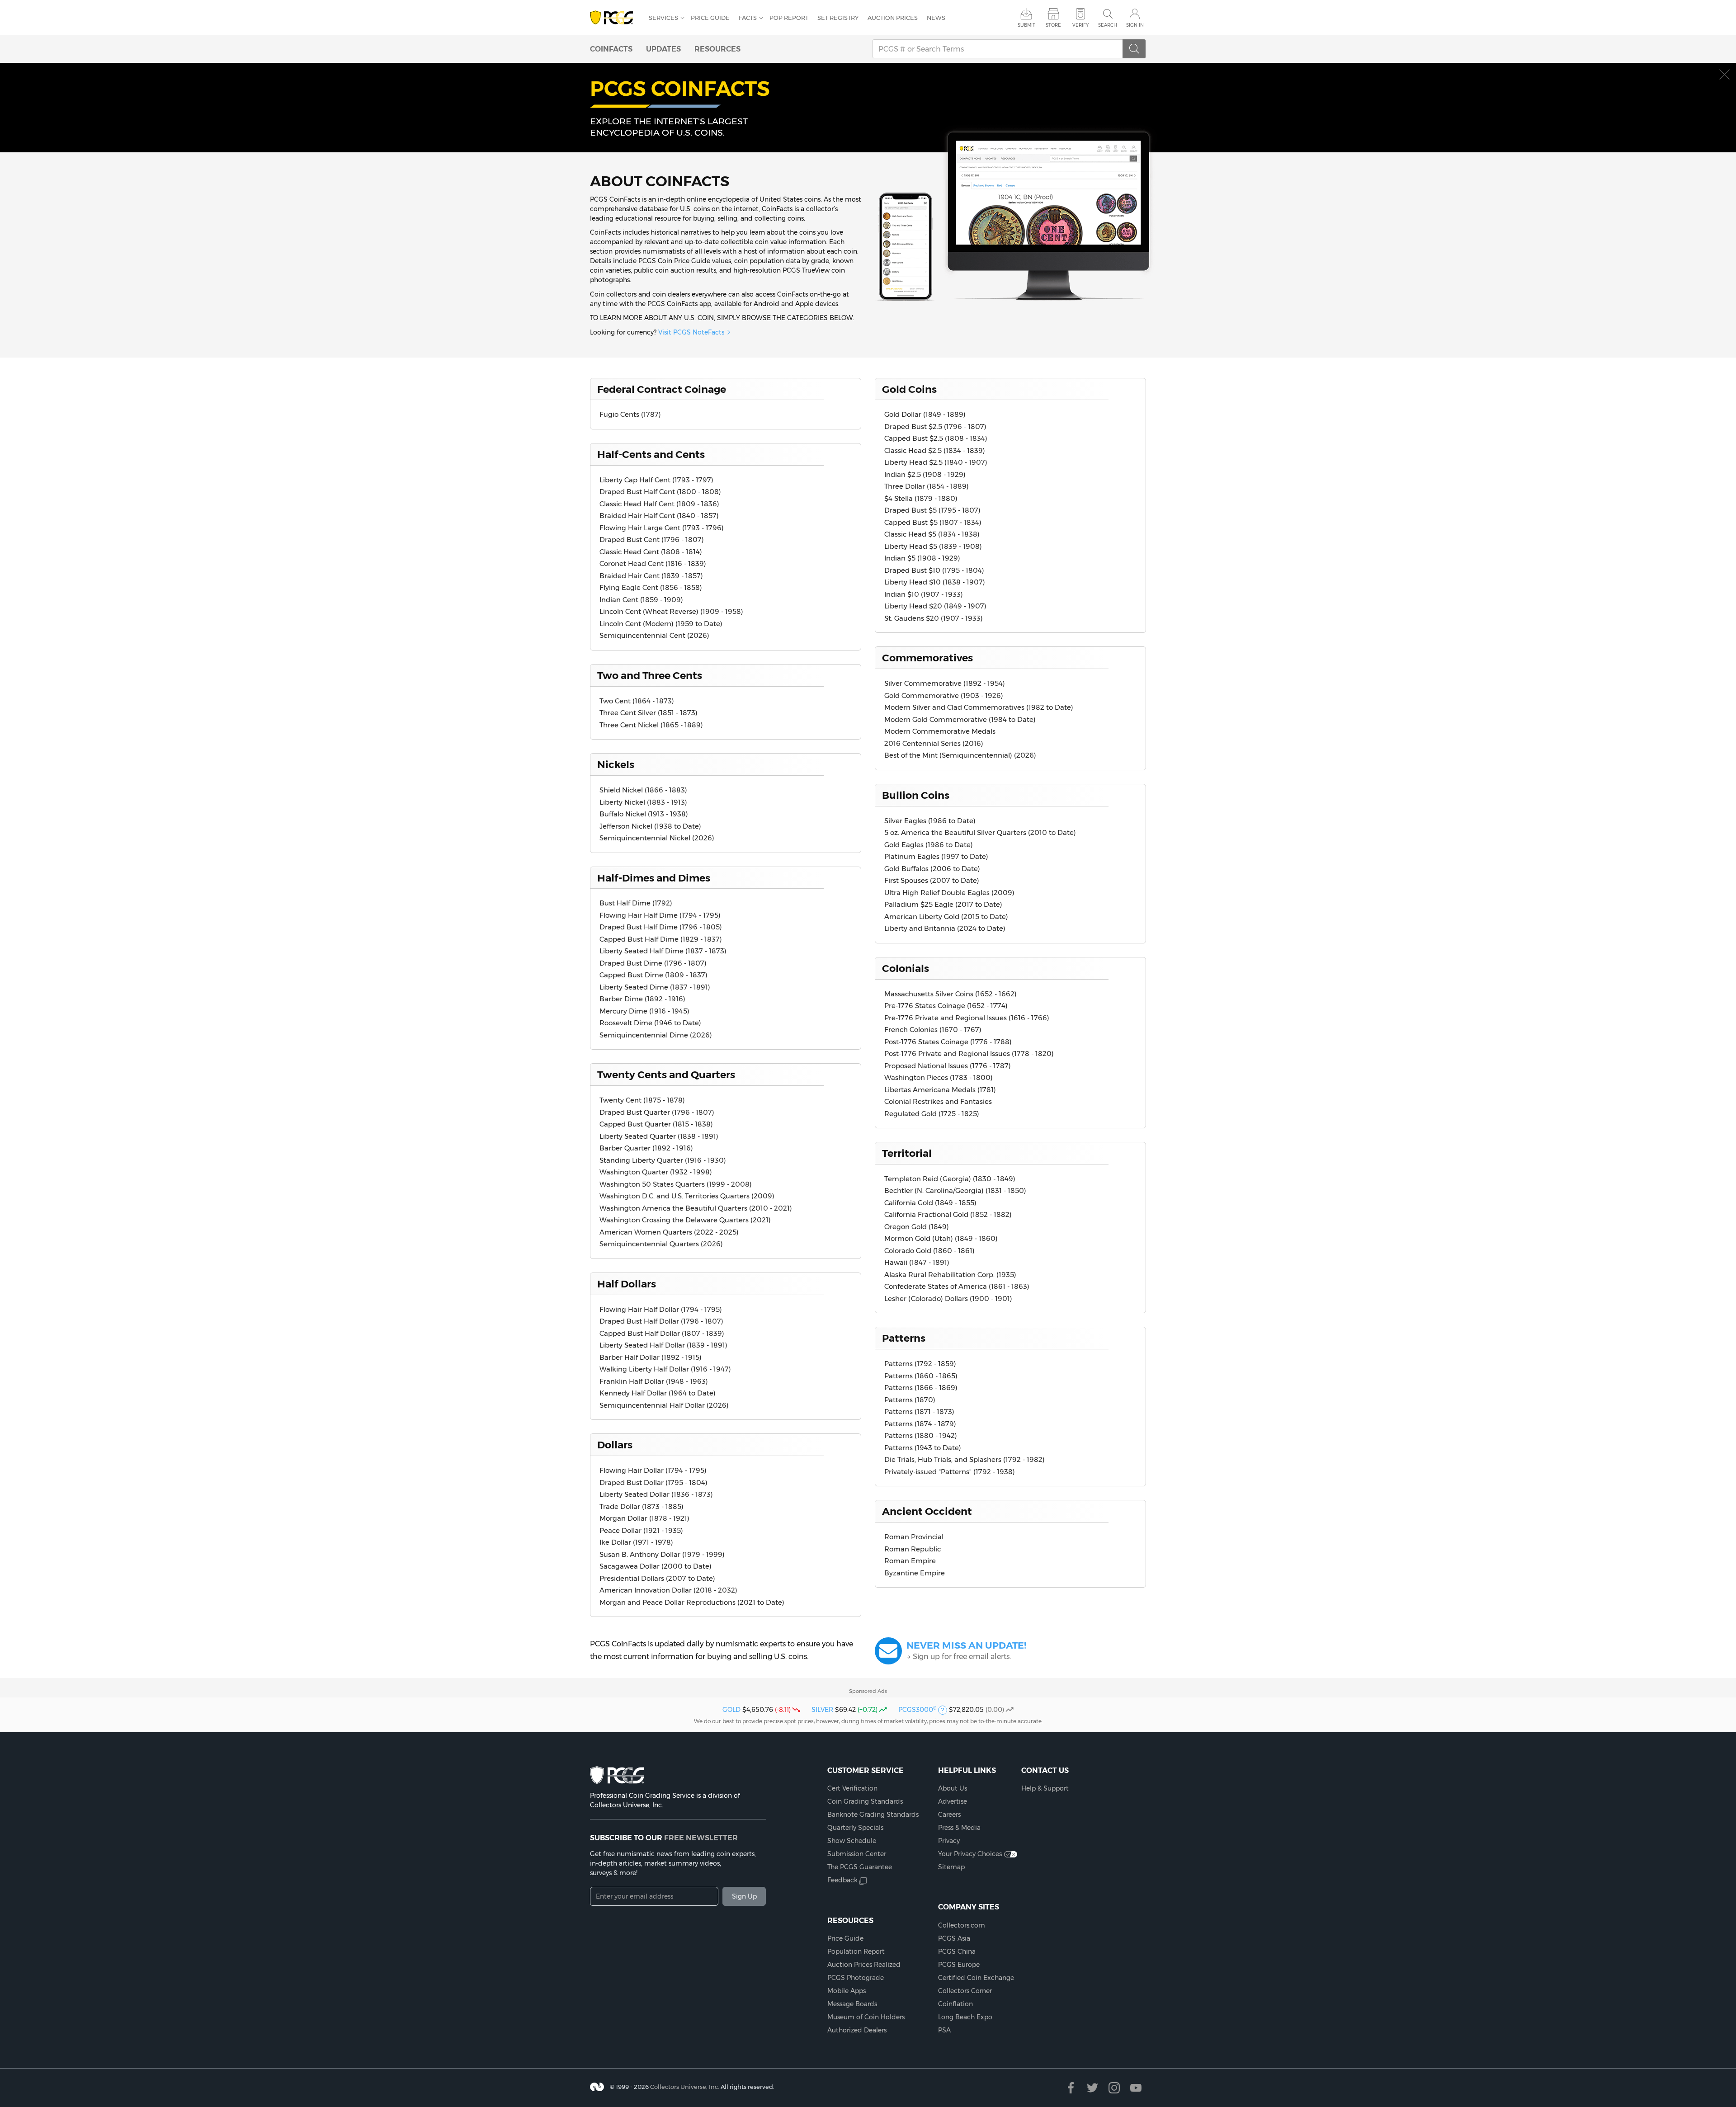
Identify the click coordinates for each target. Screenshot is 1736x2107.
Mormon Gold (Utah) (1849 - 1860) (941, 1238)
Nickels (616, 764)
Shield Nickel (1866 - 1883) (643, 790)
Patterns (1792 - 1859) (920, 1364)
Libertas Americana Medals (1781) (940, 1090)
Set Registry (838, 18)
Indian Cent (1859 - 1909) (641, 600)
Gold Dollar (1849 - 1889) (925, 414)
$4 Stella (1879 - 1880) (921, 498)
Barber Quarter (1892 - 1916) (646, 1148)
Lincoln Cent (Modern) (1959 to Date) (661, 624)
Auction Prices (893, 18)
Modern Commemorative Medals (940, 731)
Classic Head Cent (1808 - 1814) (651, 552)
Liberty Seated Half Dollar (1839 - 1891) (663, 1345)
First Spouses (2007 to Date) (932, 880)
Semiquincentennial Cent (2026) (654, 635)
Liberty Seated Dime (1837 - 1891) (655, 987)
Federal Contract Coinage (662, 389)
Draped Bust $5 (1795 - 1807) (932, 510)
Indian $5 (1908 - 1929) (922, 558)
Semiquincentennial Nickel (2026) (657, 838)
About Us (953, 1788)
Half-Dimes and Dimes (654, 878)
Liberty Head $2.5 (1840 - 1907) (936, 462)
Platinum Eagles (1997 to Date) (936, 856)
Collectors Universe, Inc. (685, 2087)
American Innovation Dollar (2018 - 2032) (668, 1590)
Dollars (615, 1445)
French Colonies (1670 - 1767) (933, 1030)
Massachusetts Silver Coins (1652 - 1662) (951, 994)
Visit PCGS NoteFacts (691, 332)
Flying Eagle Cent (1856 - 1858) (651, 587)
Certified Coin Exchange (976, 1978)
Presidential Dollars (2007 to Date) (657, 1578)
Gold (731, 1710)
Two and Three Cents (650, 675)
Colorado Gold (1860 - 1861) (929, 1251)
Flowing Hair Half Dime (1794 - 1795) (660, 915)
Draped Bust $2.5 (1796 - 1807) (935, 427)
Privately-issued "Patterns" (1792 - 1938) (950, 1472)
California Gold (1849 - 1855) (930, 1203)
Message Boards (852, 2004)
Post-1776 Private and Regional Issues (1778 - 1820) (969, 1053)
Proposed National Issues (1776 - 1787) (948, 1066)
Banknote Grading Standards (873, 1815)
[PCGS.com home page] (615, 18)
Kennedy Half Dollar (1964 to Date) (658, 1393)
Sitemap (951, 1867)
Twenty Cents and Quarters (666, 1075)
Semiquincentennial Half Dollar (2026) (664, 1405)
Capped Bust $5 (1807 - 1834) (933, 522)
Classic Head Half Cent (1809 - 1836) (659, 504)
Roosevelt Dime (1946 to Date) (650, 1023)
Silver (822, 1710)
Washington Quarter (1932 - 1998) (656, 1172)
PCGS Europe (959, 1965)
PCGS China (957, 1951)
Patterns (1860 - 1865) (921, 1376)
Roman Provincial (914, 1537)
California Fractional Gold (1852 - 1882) (948, 1214)
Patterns (904, 1338)
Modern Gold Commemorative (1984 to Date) (960, 719)
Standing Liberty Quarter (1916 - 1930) (663, 1160)
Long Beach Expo (965, 2017)
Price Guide (710, 18)
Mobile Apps (847, 1991)
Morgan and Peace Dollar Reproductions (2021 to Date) (692, 1602)
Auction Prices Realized (864, 1965)
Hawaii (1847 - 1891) (917, 1262)
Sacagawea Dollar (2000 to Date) (656, 1566)
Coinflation (955, 2004)
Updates (663, 49)
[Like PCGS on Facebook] (1071, 2088)
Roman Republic (913, 1549)
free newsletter (701, 1838)
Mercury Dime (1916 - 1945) (644, 1011)
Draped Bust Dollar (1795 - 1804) (653, 1482)
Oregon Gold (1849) (917, 1227)
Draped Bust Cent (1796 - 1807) (652, 540)
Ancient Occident (927, 1511)
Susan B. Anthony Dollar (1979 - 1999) (662, 1554)
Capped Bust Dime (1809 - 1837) (653, 975)
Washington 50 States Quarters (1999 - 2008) (676, 1184)
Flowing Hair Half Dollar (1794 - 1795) (661, 1309)
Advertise (953, 1801)
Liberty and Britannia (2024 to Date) (945, 928)
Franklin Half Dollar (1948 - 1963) (654, 1381)
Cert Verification (852, 1788)
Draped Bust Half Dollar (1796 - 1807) (661, 1321)
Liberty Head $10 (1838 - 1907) (935, 582)
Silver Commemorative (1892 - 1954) (945, 683)
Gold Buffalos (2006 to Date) (932, 869)
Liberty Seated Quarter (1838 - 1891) (659, 1136)
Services (663, 18)
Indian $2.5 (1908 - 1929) (925, 474)
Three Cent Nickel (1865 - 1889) (651, 725)
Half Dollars (627, 1284)
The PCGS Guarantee (860, 1867)
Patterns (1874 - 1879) (920, 1424)
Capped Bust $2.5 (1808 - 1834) (936, 438)
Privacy (949, 1841)
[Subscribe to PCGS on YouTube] (1136, 2088)
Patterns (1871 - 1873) (919, 1412)
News (936, 18)
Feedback (842, 1880)
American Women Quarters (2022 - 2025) (669, 1232)
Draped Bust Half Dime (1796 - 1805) (661, 927)
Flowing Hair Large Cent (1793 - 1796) (662, 528)
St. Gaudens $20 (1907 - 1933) (934, 618)
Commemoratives (927, 658)
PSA (944, 2030)
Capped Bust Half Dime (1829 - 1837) (661, 939)
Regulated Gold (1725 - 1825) (932, 1114)
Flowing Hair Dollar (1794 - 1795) (653, 1470)
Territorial (907, 1153)
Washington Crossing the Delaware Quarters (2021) (685, 1220)
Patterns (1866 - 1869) (921, 1388)
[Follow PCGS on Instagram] (1114, 2088)
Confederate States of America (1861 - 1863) (957, 1286)
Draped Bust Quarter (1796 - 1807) (657, 1112)
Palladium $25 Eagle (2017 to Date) (943, 904)
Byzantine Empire (915, 1573)
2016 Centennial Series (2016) (934, 743)
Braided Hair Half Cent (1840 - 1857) (659, 516)
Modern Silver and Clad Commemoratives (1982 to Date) (979, 707)
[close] (1724, 74)
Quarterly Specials (855, 1828)
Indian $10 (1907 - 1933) (924, 594)
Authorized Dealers (857, 2030)
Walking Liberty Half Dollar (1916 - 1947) (665, 1369)
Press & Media (959, 1828)
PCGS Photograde (856, 1978)
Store (1053, 25)
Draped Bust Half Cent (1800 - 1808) (660, 492)
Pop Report (789, 18)
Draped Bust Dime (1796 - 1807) (653, 963)
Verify (1080, 25)
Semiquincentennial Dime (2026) (656, 1035)
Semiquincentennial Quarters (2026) (661, 1244)
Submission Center (857, 1854)
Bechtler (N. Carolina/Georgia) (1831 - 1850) (955, 1190)
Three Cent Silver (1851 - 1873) (649, 713)
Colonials (906, 968)
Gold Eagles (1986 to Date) (929, 845)
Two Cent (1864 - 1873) (637, 701)
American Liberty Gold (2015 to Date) (946, 917)
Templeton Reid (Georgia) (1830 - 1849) (950, 1179)
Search (1108, 25)
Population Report (856, 1951)
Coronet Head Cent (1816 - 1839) (653, 563)
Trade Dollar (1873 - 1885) (642, 1506)
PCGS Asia (954, 1938)
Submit (1026, 25)
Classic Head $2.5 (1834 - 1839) (935, 450)
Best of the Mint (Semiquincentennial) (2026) (960, 755)
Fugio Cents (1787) (630, 414)
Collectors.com (962, 1925)
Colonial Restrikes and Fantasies (938, 1101)
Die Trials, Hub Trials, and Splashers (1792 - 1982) (965, 1459)
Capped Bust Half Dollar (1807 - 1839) (662, 1333)
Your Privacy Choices (970, 1854)
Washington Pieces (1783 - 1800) (939, 1077)
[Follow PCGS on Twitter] (1092, 2088)
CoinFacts (611, 49)
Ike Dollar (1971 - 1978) (636, 1542)
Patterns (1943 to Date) (923, 1448)
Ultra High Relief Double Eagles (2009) (949, 893)
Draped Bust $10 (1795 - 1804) (934, 570)
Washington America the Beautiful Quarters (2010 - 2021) (696, 1208)
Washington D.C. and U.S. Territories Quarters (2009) (687, 1196)
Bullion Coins (916, 795)
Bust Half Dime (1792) (636, 903)
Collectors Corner (965, 1991)
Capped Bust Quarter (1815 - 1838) (656, 1124)
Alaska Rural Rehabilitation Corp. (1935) (950, 1275)
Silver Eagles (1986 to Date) (930, 821)
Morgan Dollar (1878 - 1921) (644, 1518)
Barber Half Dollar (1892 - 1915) (651, 1357)
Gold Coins (909, 389)
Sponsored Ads (868, 1691)
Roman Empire (910, 1561)
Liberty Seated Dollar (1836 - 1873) (656, 1494)
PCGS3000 (917, 1710)
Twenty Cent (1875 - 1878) (642, 1100)
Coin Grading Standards (865, 1801)
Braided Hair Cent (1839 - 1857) (651, 576)
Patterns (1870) (910, 1400)
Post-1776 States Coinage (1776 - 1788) (948, 1042)
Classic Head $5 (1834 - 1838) (932, 534)
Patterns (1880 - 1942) (921, 1435)
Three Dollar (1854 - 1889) (927, 486)
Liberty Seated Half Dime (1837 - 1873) (663, 951)
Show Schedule (852, 1841)
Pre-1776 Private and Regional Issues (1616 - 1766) (967, 1018)
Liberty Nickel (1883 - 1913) (643, 802)
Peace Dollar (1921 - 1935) (641, 1530)
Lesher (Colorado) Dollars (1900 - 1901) (948, 1299)
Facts (748, 18)
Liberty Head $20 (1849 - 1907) (935, 606)
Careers (949, 1815)
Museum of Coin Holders (866, 2017)
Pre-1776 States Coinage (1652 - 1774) (946, 1006)
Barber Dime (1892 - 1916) (642, 999)
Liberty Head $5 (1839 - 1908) (933, 546)
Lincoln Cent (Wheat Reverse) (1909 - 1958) (671, 611)
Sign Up (744, 1896)
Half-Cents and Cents (651, 454)
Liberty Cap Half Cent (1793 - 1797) (656, 480)
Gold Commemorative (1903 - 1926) (944, 695)
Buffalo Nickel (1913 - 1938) (644, 814)
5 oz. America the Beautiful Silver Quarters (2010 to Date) (980, 832)
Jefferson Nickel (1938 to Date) (650, 826)
